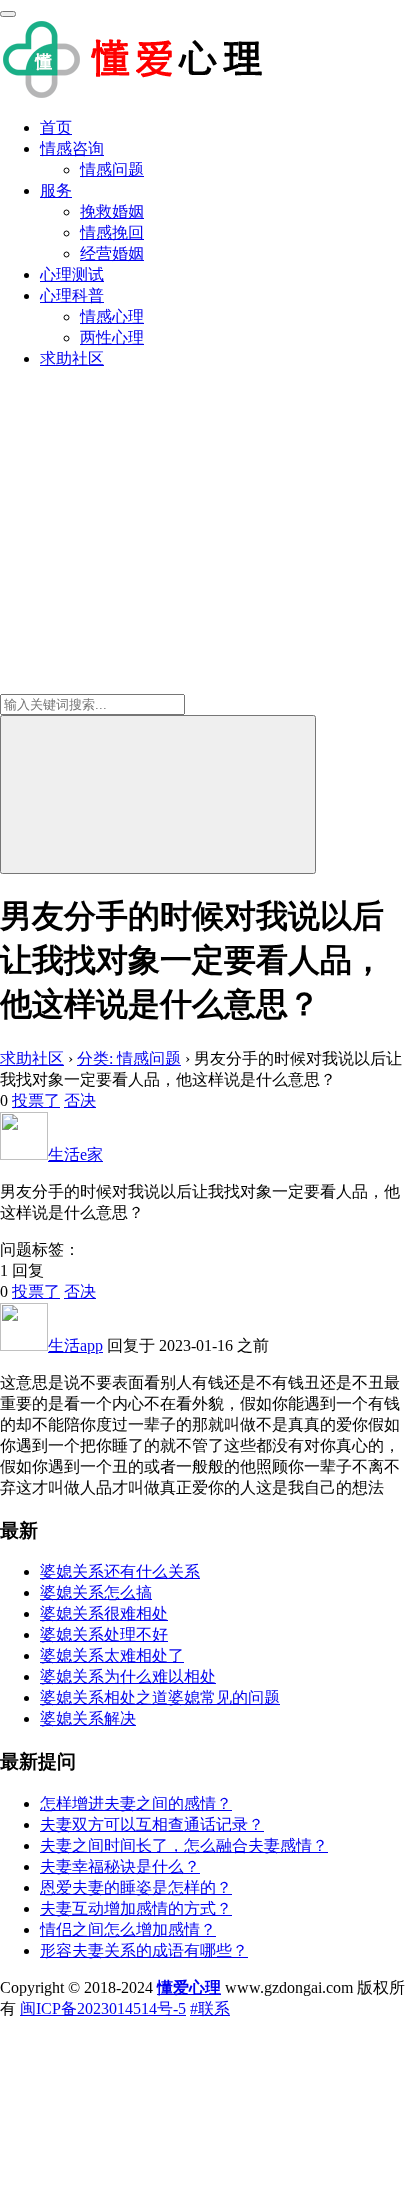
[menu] (8, 14)
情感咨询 (72, 148)
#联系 (210, 2008)
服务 (56, 190)
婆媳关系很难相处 (104, 1613)
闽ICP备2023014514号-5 (103, 2008)
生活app (75, 1345)
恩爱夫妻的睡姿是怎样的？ (136, 1887)
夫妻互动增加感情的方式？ (136, 1908)
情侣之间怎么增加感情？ (128, 1929)
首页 (56, 127)
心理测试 (72, 274)
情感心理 (112, 316)
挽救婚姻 (112, 211)
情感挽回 (112, 232)
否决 (80, 1100)
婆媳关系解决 (88, 1718)
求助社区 (72, 358)
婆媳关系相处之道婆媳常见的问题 (160, 1697)
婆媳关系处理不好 (104, 1634)
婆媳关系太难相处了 (112, 1655)
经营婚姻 (112, 253)
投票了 (36, 1100)
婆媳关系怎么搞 (96, 1592)
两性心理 (112, 337)
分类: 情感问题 (129, 1058)
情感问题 (112, 169)
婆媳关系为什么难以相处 (128, 1676)
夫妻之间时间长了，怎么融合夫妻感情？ (184, 1845)
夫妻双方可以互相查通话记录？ (152, 1824)
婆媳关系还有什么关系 (120, 1571)
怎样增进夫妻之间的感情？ (136, 1803)
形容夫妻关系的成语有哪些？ (144, 1950)
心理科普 (72, 295)
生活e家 (75, 1154)
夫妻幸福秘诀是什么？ (120, 1866)
